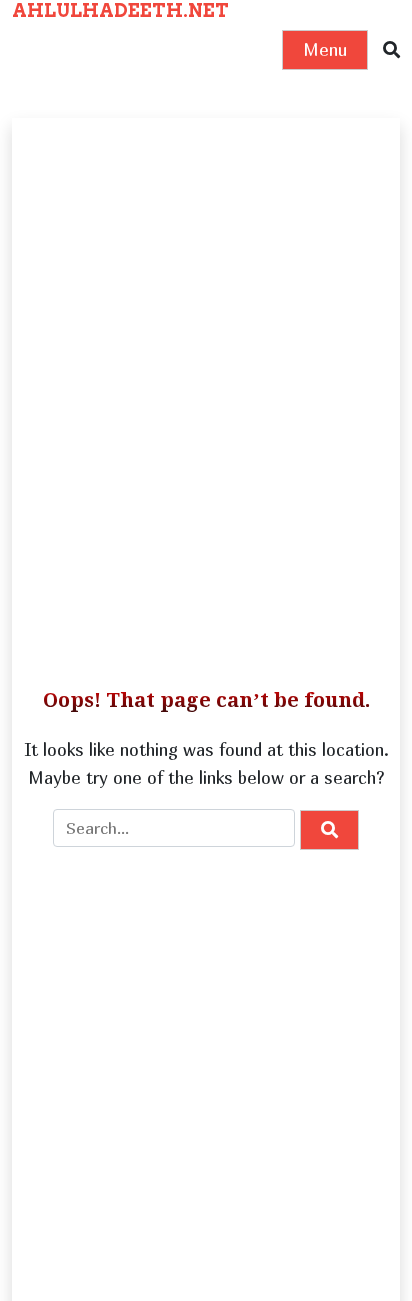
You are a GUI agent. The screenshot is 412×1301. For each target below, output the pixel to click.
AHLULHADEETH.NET (120, 10)
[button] (391, 50)
